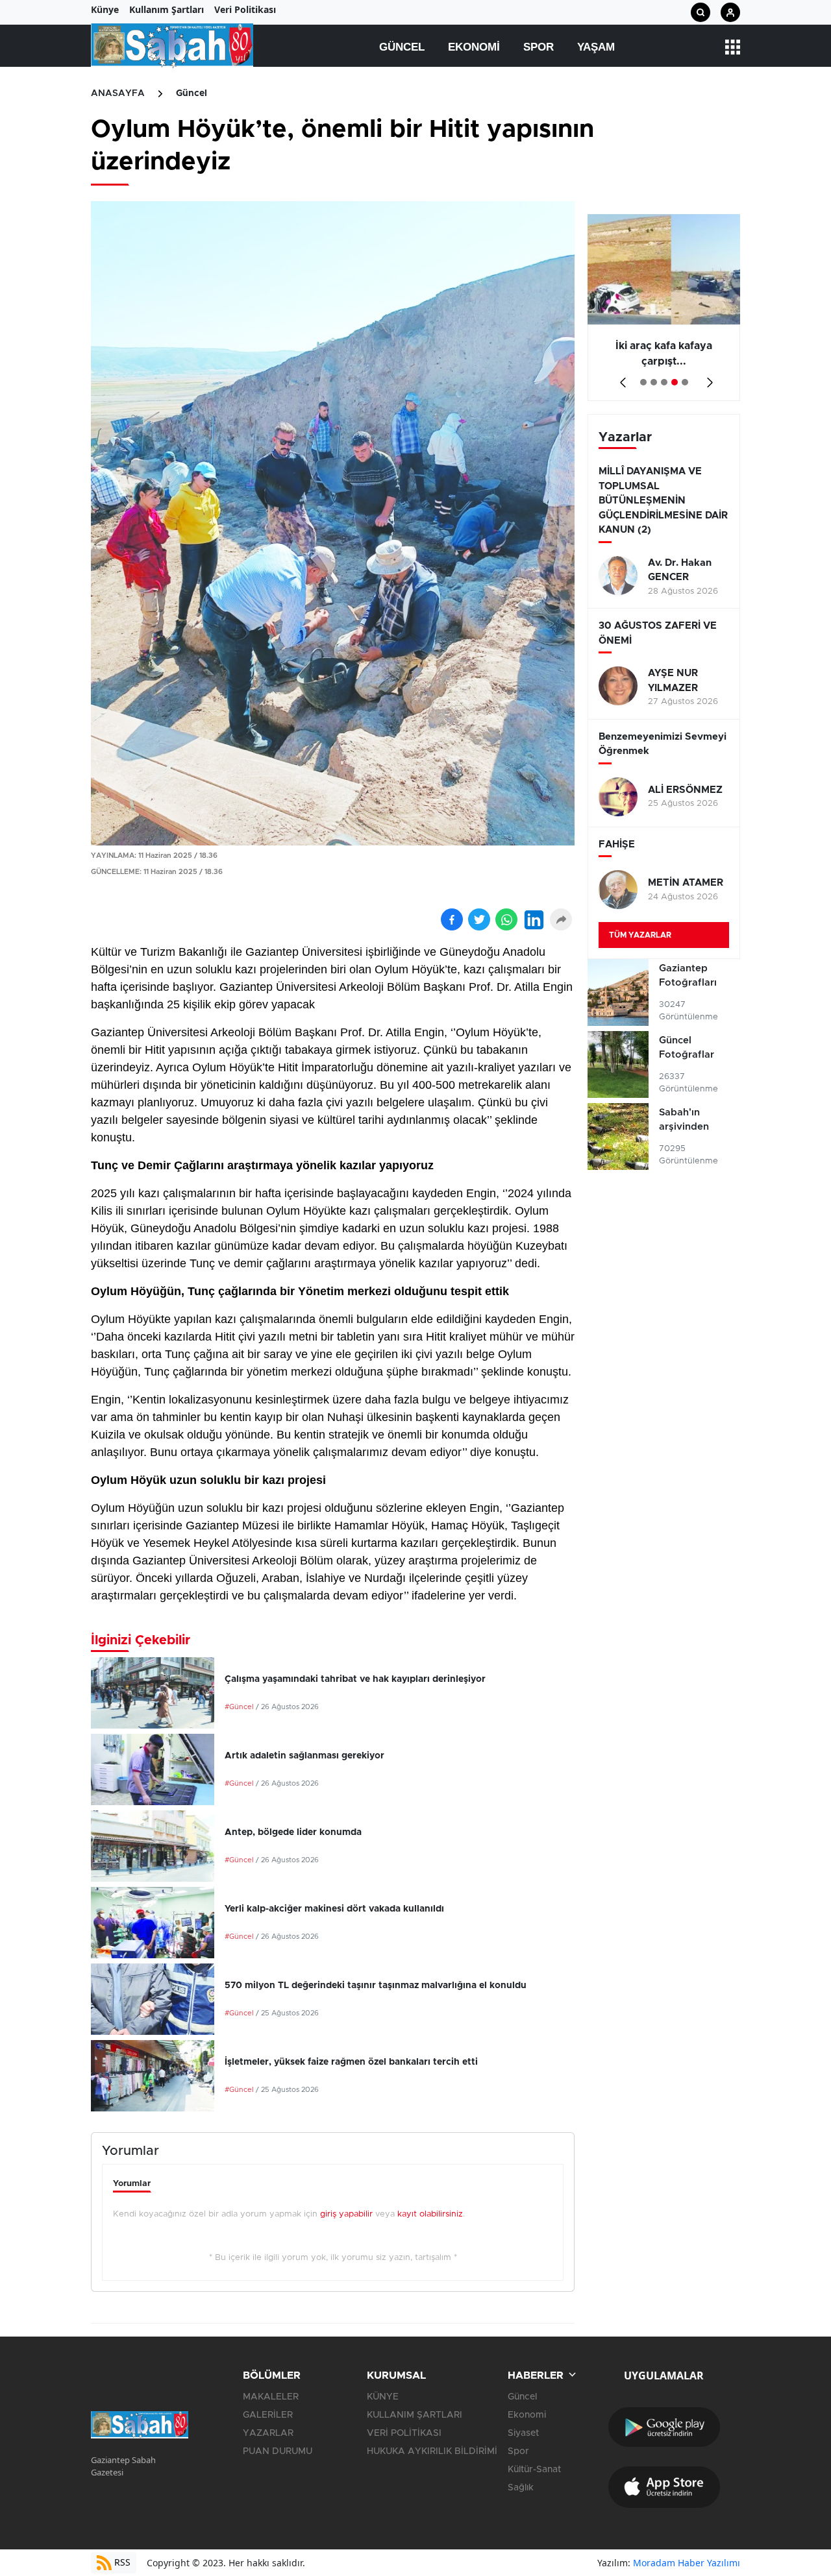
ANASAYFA (118, 93)
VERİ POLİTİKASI (404, 2433)
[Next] (707, 378)
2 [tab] (654, 382)
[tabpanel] (664, 308)
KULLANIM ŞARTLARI (415, 2415)
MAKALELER (271, 2397)
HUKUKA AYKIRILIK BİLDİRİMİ (432, 2451)
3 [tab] (664, 382)
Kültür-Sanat (534, 2470)
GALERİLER (268, 2415)
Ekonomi (474, 47)
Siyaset (523, 2433)
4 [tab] (675, 382)
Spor (539, 47)
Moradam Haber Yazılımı (687, 2563)
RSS (121, 2562)
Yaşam (596, 47)
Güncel (402, 47)
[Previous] (620, 378)
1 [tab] (643, 382)
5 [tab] (685, 382)
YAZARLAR (268, 2433)
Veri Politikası (245, 9)
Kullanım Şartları (167, 9)
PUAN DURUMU (278, 2451)
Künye (105, 9)
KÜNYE (383, 2397)
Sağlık (521, 2488)
